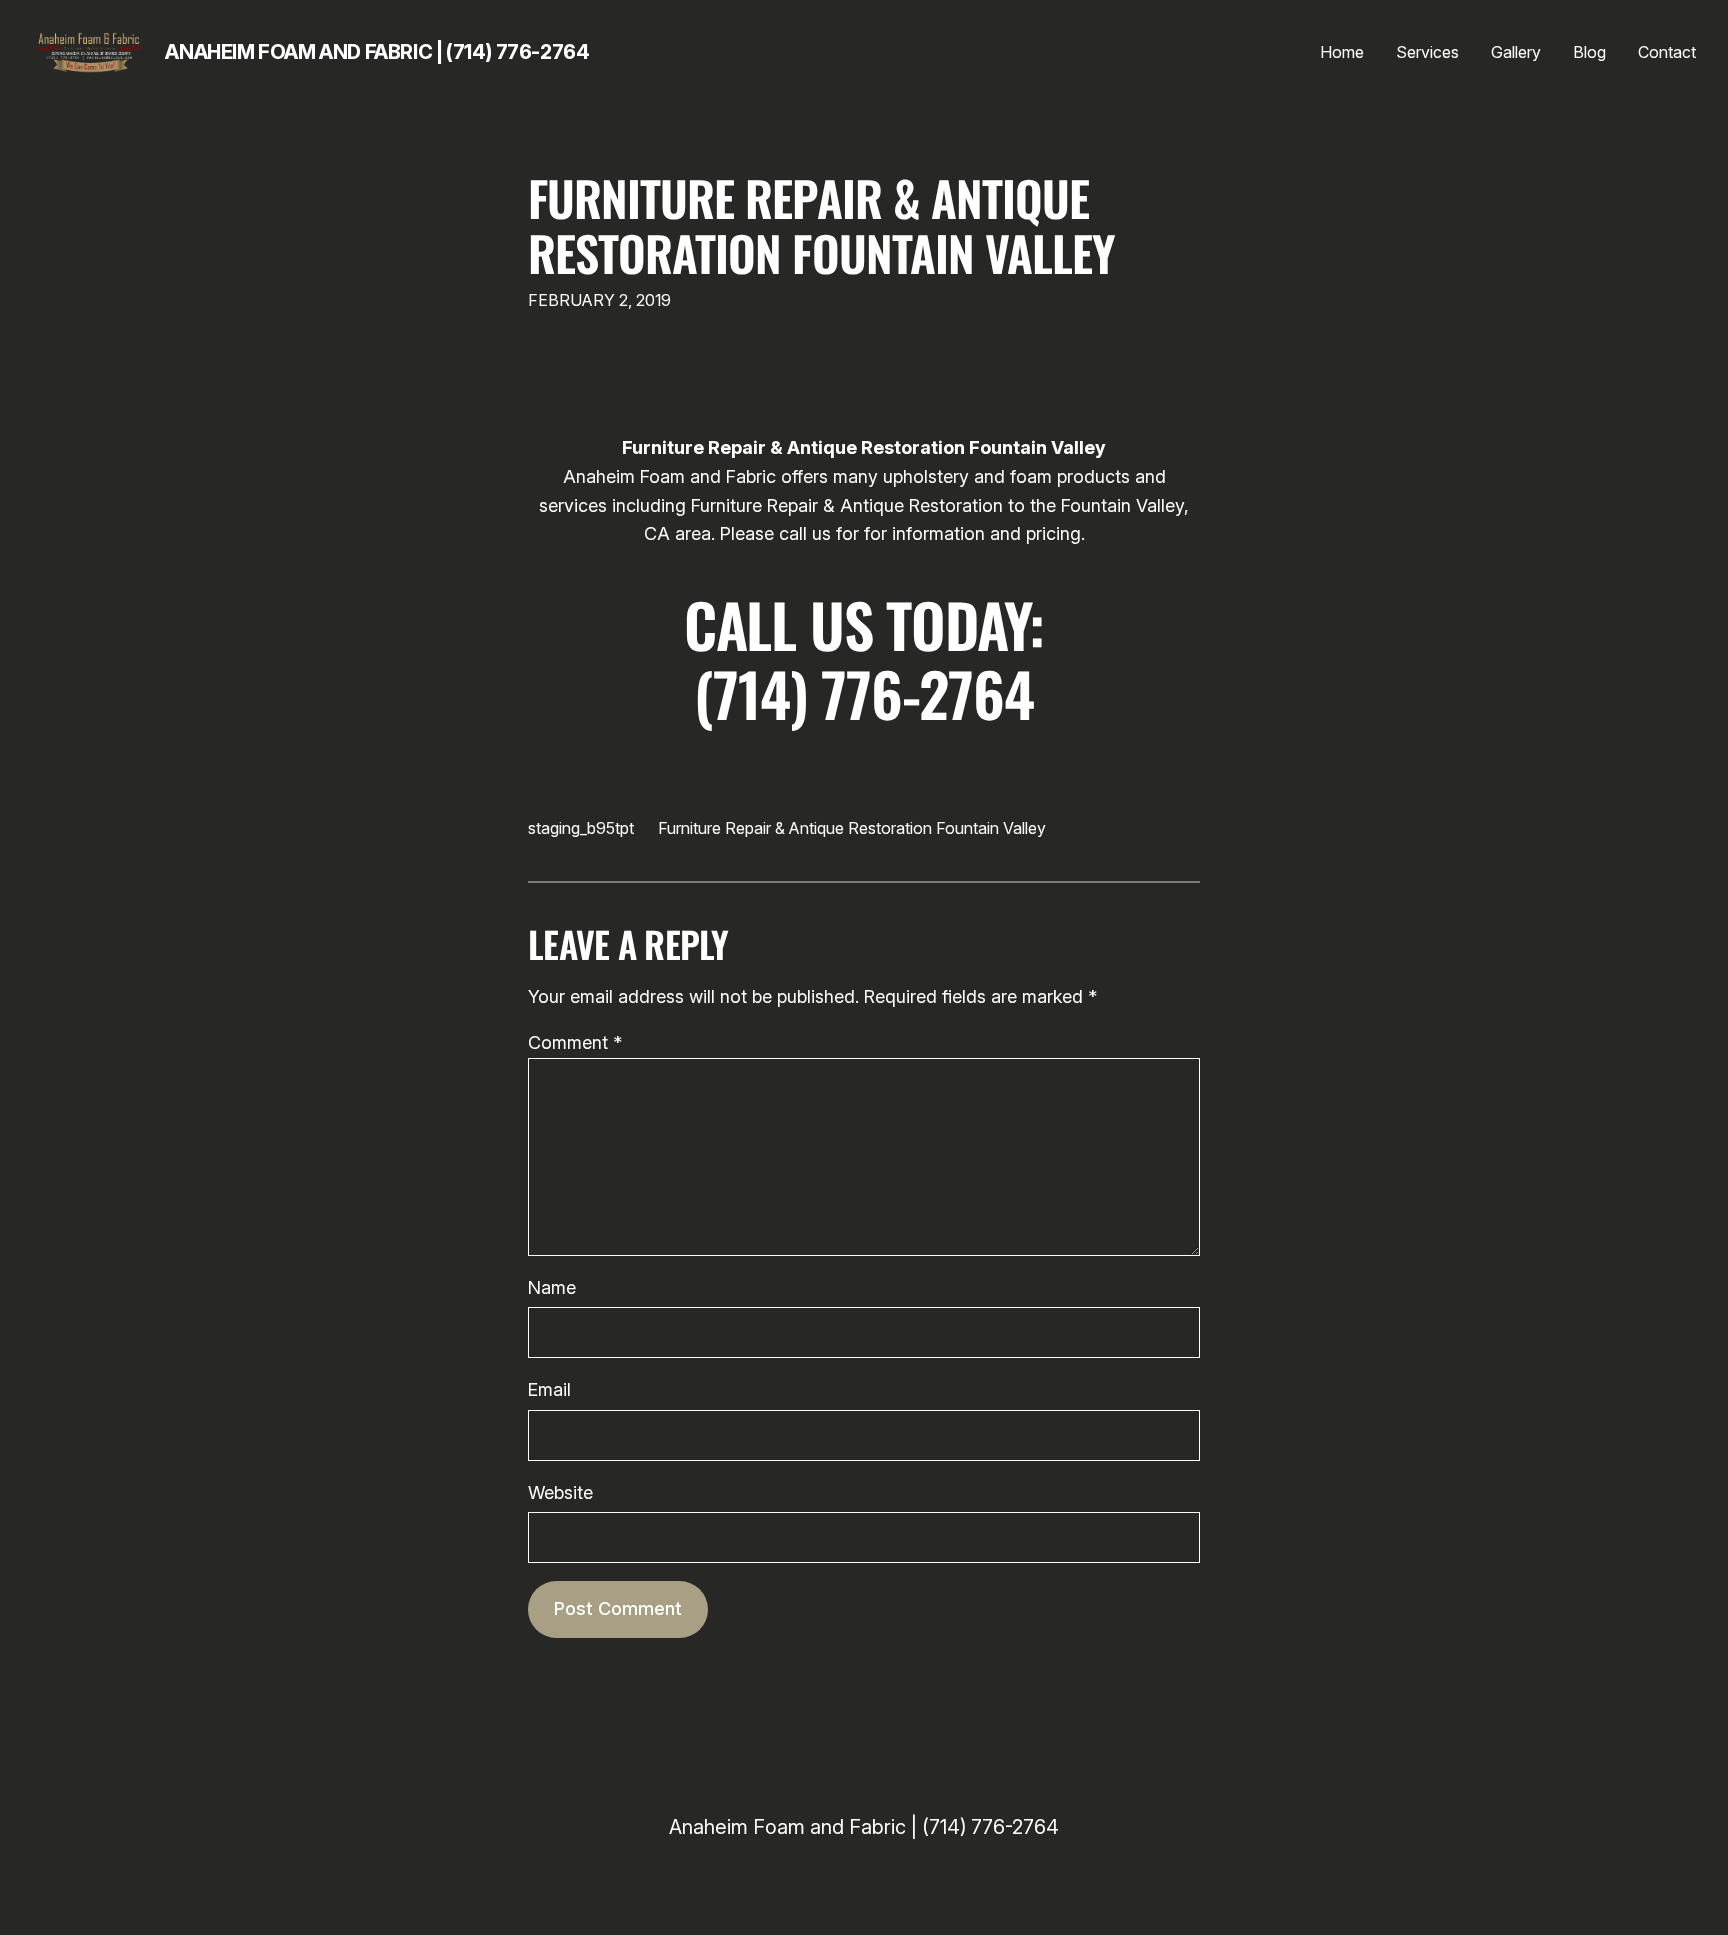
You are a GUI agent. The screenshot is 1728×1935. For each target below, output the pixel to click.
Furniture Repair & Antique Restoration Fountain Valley (821, 225)
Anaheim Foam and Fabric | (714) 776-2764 (377, 52)
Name (552, 1287)
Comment (575, 1042)
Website (560, 1492)
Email (549, 1389)
